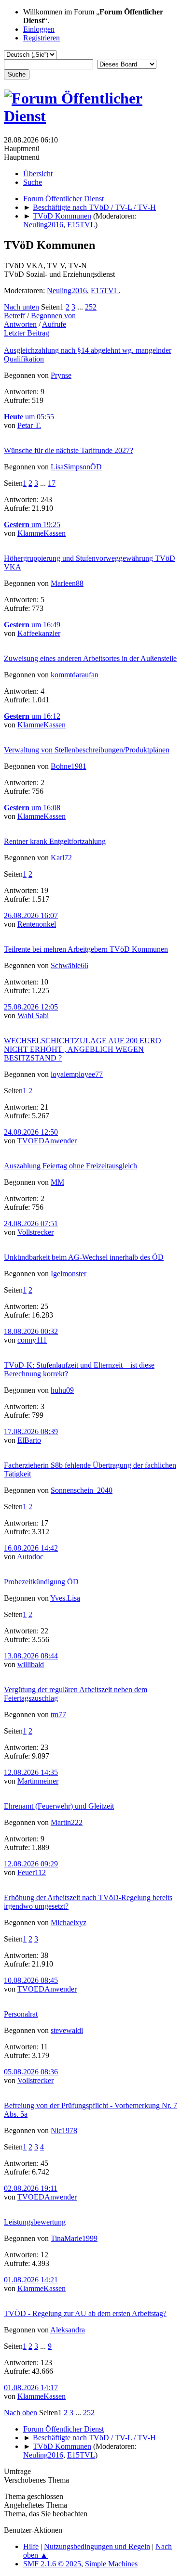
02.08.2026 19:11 (31, 2188)
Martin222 (67, 1822)
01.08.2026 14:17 (31, 2388)
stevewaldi (67, 2030)
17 (52, 483)
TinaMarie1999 (74, 2238)
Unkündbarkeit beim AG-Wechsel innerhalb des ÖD (84, 1257)
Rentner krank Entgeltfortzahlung (55, 841)
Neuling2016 (43, 225)
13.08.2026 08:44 (31, 1656)
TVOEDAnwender (47, 1141)
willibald (31, 1664)
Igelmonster (69, 1274)
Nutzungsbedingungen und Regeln (97, 2546)
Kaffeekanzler (39, 633)
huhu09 (62, 1390)
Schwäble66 (70, 965)
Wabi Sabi (33, 1016)
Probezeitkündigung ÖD (41, 1582)
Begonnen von (53, 316)
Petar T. (29, 425)
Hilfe (31, 2546)
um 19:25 (32, 524)
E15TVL (81, 225)
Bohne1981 (69, 766)
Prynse (61, 375)
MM (57, 1182)
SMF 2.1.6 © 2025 (52, 2564)
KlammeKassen (42, 533)
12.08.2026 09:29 (31, 1864)
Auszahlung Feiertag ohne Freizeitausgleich (70, 1166)
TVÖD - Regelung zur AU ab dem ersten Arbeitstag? (85, 2313)
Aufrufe (54, 324)
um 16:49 (32, 625)
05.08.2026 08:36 (31, 2072)
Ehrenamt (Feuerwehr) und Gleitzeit (59, 1806)
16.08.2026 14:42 (31, 1548)
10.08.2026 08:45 (31, 1980)
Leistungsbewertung (35, 2222)
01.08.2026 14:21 (31, 2280)
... (81, 307)
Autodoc (30, 1557)
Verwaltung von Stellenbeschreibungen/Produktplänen (87, 750)
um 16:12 (32, 716)
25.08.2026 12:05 (31, 1007)
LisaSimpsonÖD (76, 467)
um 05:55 (29, 417)
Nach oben (21, 2413)
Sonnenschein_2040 (82, 1490)
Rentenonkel (37, 924)
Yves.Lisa (65, 1598)
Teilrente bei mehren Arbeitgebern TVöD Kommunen (86, 949)
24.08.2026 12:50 (31, 1132)
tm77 (58, 1715)
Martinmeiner (38, 1781)
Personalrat (21, 2014)
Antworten (20, 324)
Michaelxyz (69, 1922)
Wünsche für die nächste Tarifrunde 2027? (69, 450)
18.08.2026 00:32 (31, 1331)
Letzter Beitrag (27, 333)
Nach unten (21, 307)
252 (91, 307)
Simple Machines (111, 2564)
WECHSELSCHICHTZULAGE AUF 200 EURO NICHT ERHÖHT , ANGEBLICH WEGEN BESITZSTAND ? (83, 1049)
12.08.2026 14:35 (31, 1772)
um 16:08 (32, 808)
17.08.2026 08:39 (31, 1431)
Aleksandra (68, 2330)
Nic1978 (64, 2130)
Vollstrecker (35, 1232)
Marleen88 (67, 583)
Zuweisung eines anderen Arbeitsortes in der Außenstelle (90, 658)
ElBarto (29, 1440)
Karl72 (61, 858)
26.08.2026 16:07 (31, 915)
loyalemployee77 (77, 1074)
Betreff (14, 316)
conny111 (32, 1340)
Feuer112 (32, 1872)
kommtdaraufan (75, 675)
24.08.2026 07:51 (31, 1223)
